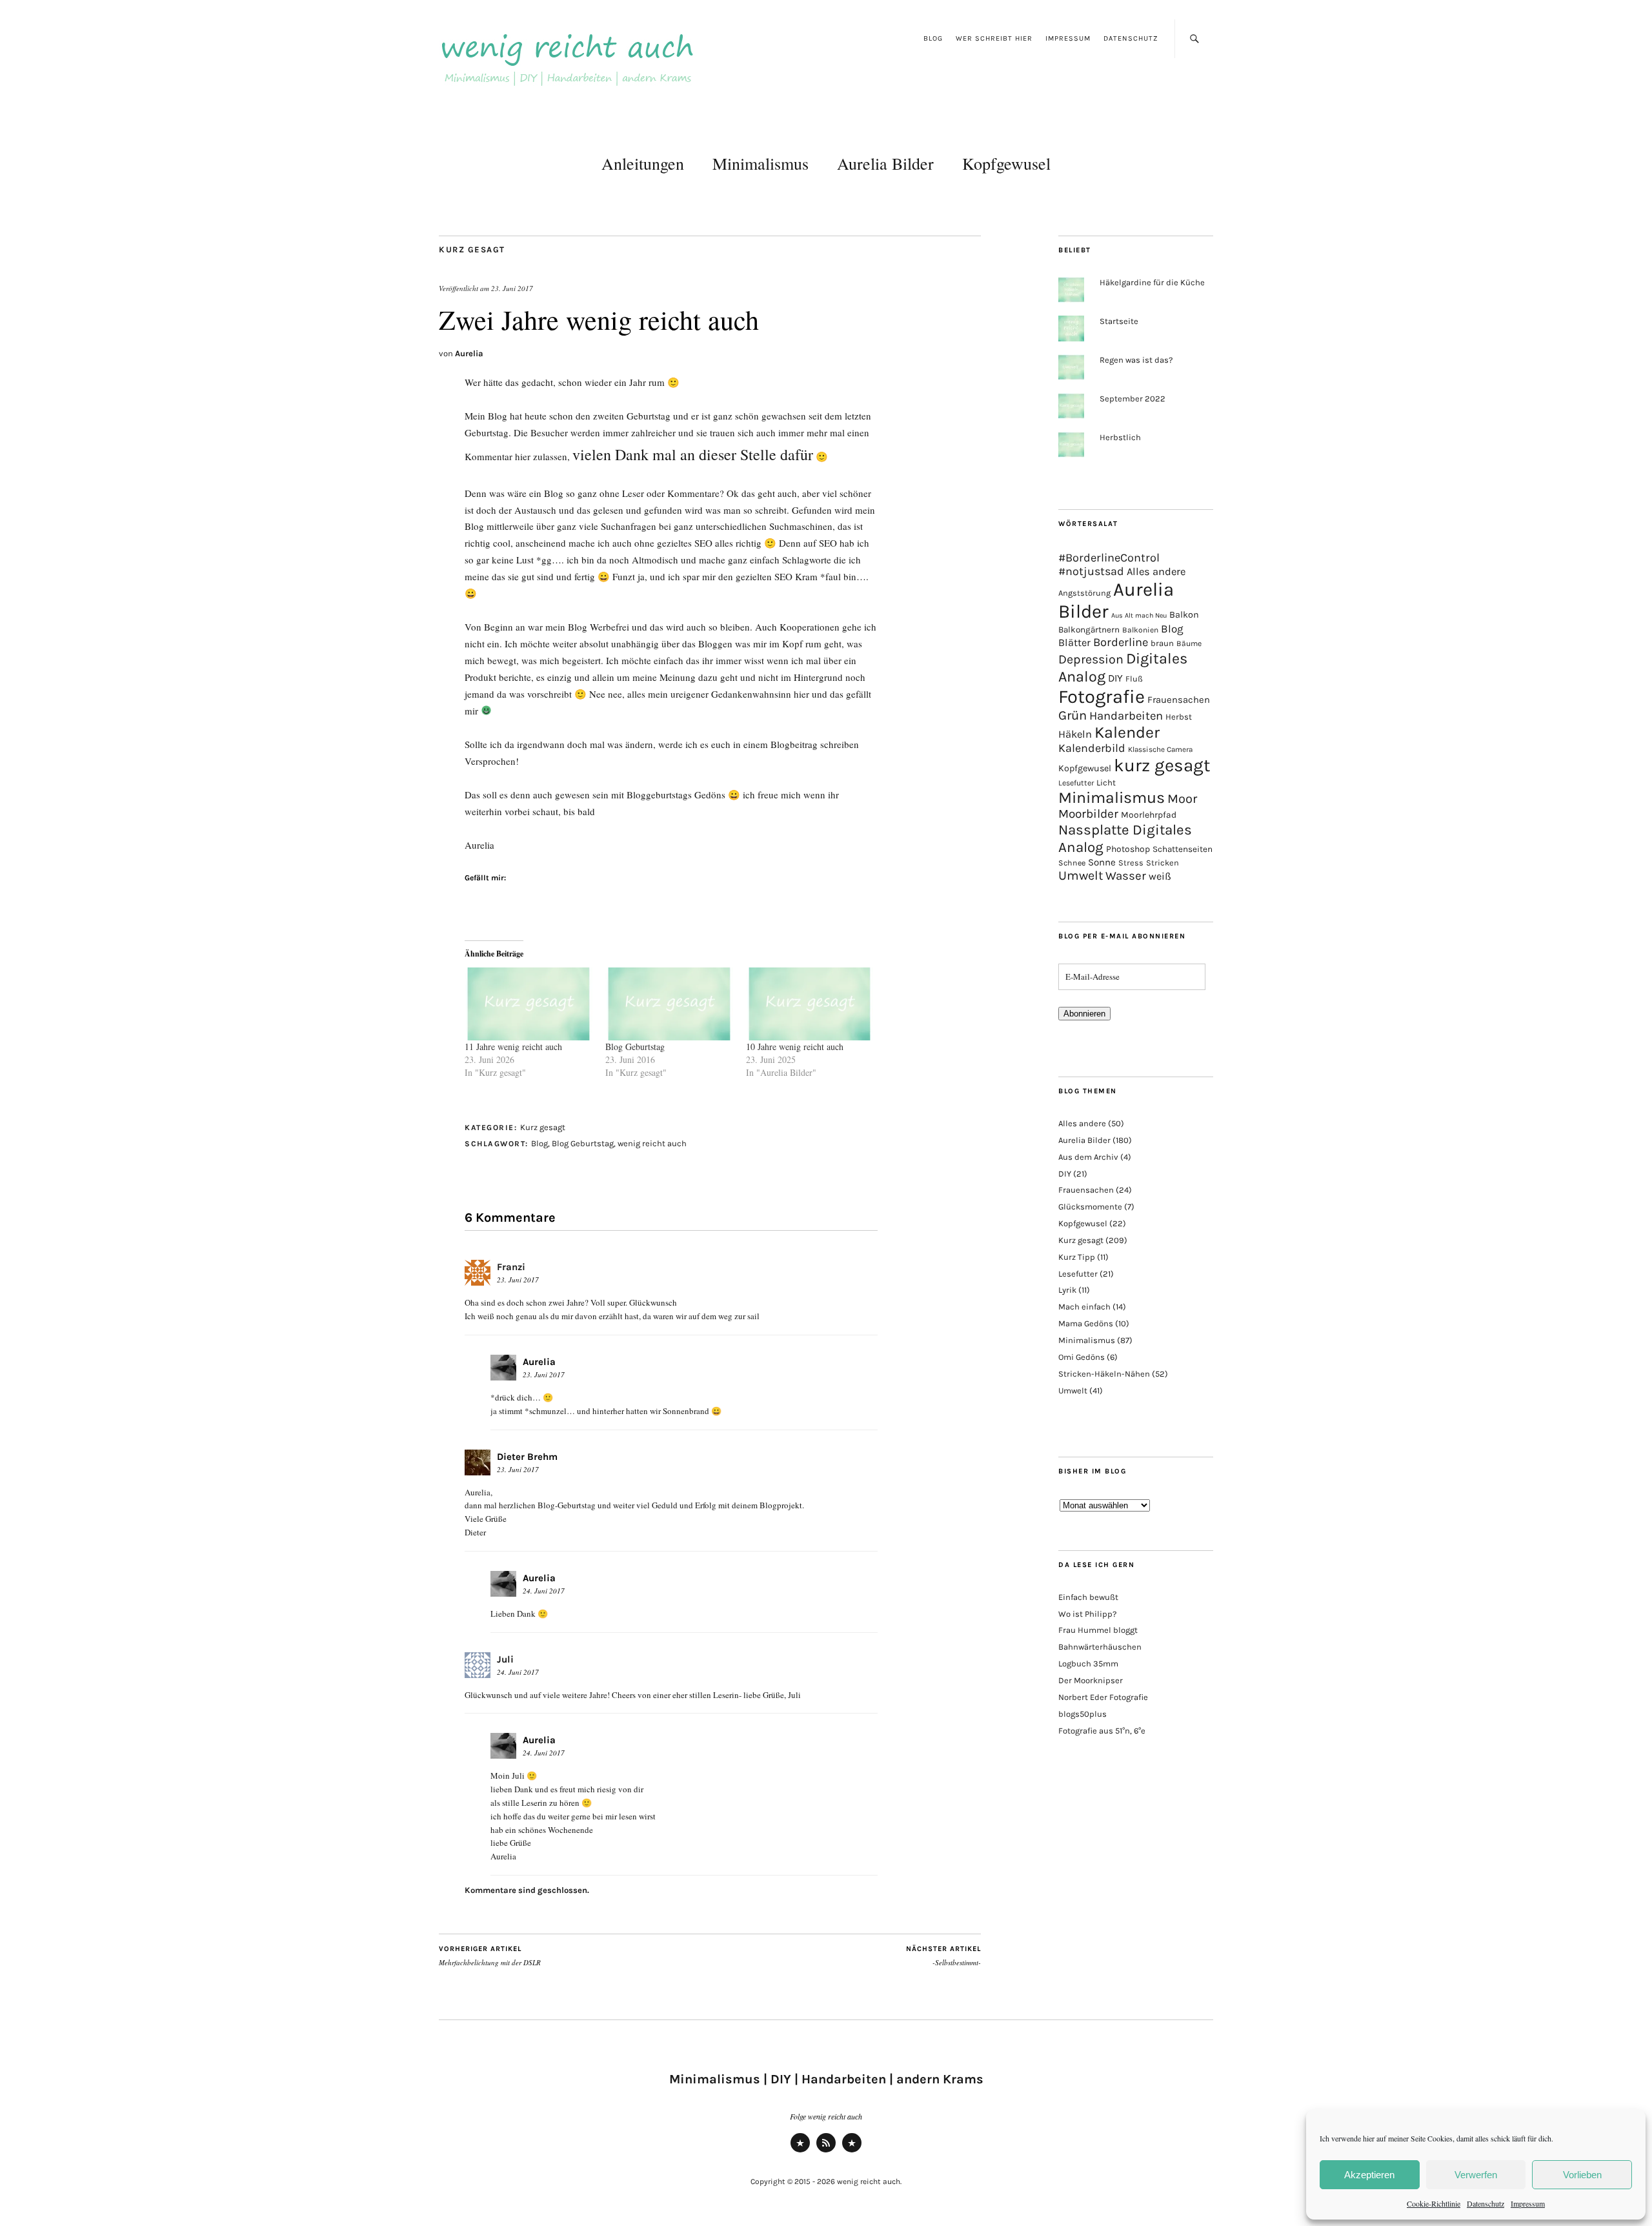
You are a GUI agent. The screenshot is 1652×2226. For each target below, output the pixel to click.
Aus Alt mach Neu (1139, 615)
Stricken (1163, 863)
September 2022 (1133, 399)
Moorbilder (1088, 814)
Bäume (1189, 643)
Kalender (1127, 732)
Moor (1182, 799)
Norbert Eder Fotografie (1103, 1697)
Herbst (1179, 717)
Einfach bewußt (1088, 1597)
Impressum (1528, 2203)
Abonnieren (1084, 1014)
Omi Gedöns (1082, 1357)
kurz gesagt (1162, 765)
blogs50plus (1083, 1714)
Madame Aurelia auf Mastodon (800, 2151)
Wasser (1126, 876)
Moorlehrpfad (1149, 815)
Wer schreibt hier (994, 38)
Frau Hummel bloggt (1098, 1630)
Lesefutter (1076, 783)
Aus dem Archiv (1088, 1157)
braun (1162, 643)
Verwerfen (1476, 2175)
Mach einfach (1084, 1307)
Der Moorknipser (1091, 1680)
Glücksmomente (1090, 1207)
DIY (1115, 678)
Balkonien (1140, 630)
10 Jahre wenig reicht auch (795, 1047)
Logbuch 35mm (1088, 1664)
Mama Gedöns (1086, 1323)
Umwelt (1081, 875)
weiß (1160, 876)
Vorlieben (1582, 2175)
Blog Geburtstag (635, 1047)
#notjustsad (1091, 572)
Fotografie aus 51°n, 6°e (1102, 1731)
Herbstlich (1120, 437)
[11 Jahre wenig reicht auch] (529, 1004)
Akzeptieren (1369, 2175)
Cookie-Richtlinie (1434, 2203)
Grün (1073, 715)
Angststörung (1084, 593)
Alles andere (1156, 572)
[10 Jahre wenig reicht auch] (810, 1004)
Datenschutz (1486, 2203)
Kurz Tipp (1077, 1257)
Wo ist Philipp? (1087, 1614)
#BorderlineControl (1109, 558)
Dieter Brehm (527, 1457)
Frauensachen (1179, 700)
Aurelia (469, 353)
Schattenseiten (1183, 849)
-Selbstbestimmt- (943, 1956)
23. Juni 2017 (512, 288)
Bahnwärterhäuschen (1100, 1647)
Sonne (1102, 862)
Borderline (1121, 642)
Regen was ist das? (1136, 360)
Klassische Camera (1160, 749)
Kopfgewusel (1006, 163)
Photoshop (1128, 849)
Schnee (1072, 863)
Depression (1091, 659)
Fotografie (1102, 696)
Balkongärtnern (1089, 630)
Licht (1106, 783)
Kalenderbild (1092, 748)
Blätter (1074, 643)
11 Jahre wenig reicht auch (513, 1047)
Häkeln (1075, 734)
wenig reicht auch (652, 1143)
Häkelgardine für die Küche (1152, 282)
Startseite (1119, 321)
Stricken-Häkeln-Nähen (1104, 1374)
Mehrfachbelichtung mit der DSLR (490, 1956)
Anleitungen (643, 163)
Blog (933, 38)
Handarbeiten (1126, 716)
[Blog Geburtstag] (669, 1004)
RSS (826, 2151)
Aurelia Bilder (885, 163)
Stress (1131, 863)
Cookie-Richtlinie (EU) (852, 2151)
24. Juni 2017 (544, 1591)
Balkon (1184, 615)
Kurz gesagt (472, 249)
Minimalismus (761, 163)
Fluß (1134, 679)
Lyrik (1067, 1290)
